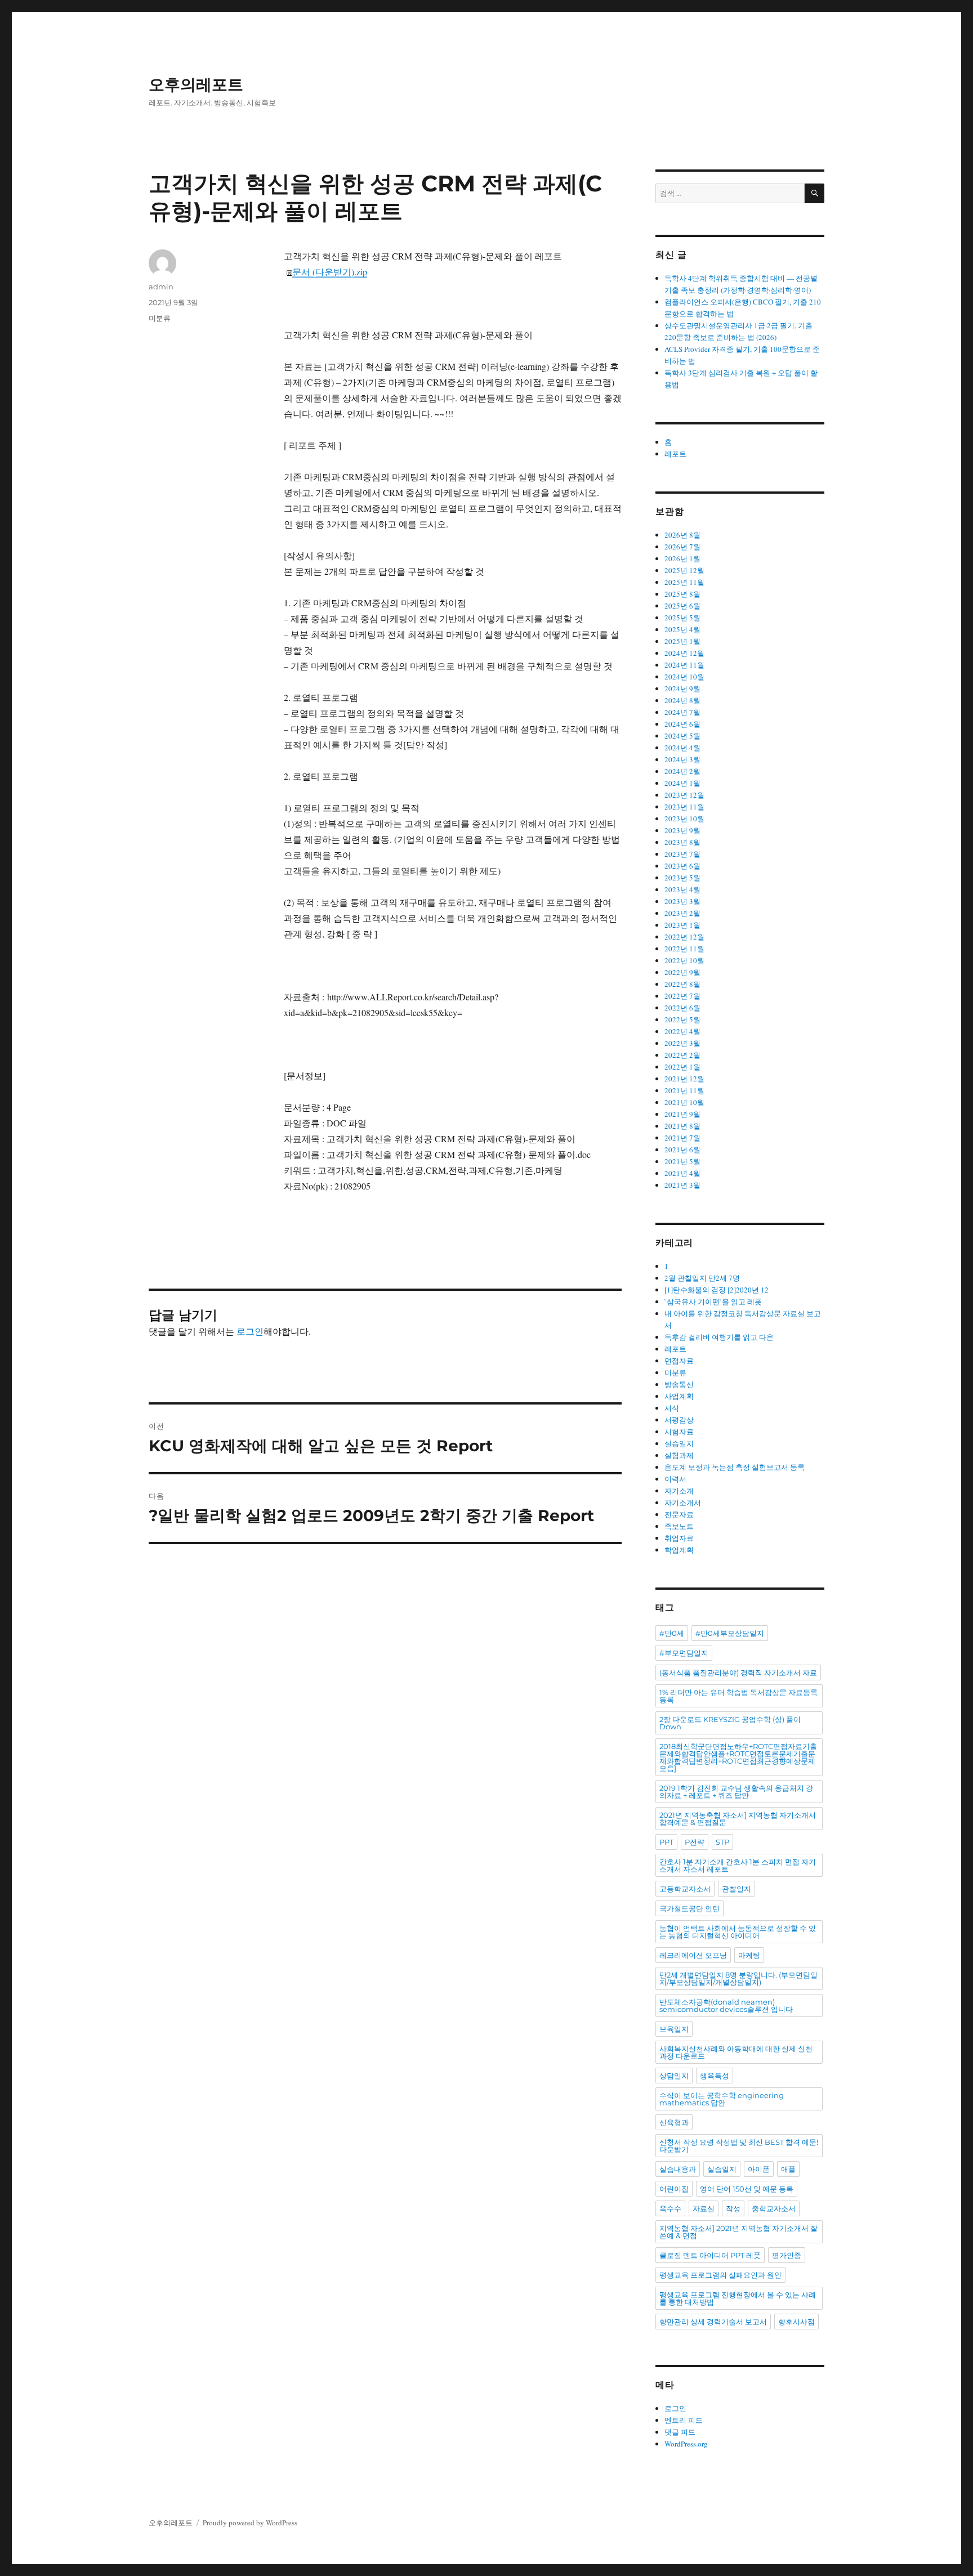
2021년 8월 (682, 1126)
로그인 (250, 1331)
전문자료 (679, 1514)
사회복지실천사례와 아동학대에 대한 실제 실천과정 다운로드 (736, 2052)
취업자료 (679, 1538)
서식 (672, 1408)
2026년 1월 (682, 558)
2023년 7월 (682, 854)
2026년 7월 (682, 547)
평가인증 (787, 2255)
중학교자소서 (774, 2208)
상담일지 (674, 2076)
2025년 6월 (682, 606)
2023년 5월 (682, 878)
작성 (733, 2208)
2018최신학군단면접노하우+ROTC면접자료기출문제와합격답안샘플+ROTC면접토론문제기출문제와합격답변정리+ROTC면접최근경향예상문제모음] (738, 1757)
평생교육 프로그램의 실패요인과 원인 (720, 2275)
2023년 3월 (682, 901)
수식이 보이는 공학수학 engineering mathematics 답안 (722, 2099)
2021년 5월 (682, 1161)
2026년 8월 (682, 535)
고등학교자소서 (685, 1889)
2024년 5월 (682, 736)
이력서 (675, 1479)
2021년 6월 (682, 1150)
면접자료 (679, 1361)
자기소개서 (683, 1502)
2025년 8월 (682, 594)
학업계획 (679, 1550)
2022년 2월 (682, 1055)
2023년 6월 (682, 866)
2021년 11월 (684, 1090)
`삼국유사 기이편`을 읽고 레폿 (713, 1302)
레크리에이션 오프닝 (693, 1955)
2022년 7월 (682, 996)
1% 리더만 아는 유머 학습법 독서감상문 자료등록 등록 (738, 1696)
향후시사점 (796, 2322)
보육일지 (674, 2029)
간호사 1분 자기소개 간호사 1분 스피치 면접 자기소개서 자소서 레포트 (738, 1865)
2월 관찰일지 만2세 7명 (702, 1278)
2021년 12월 (684, 1079)
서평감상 (679, 1420)
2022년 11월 (684, 949)
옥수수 (670, 2208)
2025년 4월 (682, 629)
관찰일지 (737, 1889)
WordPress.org (686, 2444)
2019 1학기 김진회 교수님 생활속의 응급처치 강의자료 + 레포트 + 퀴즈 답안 (736, 1792)
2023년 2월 (682, 913)
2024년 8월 (682, 700)
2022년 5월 (682, 1019)
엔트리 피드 (684, 2420)
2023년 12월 (684, 795)
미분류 (160, 318)
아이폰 (759, 2169)
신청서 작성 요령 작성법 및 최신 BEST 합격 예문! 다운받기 (739, 2146)
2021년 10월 (684, 1102)
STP (722, 1842)
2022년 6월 (682, 1008)
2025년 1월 (682, 641)
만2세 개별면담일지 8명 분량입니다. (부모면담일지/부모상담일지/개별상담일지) (738, 1978)
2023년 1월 (682, 925)
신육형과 (674, 2122)
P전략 (695, 1842)
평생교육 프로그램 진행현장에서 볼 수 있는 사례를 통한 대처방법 (738, 2298)
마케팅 (749, 1955)
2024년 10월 (684, 677)
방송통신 (679, 1384)
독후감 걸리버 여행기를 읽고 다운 (719, 1337)
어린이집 (674, 2189)
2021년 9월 (682, 1114)
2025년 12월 (684, 570)
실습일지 (679, 1443)
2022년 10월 (684, 960)
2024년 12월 (684, 653)
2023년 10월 (684, 819)
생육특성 (715, 2076)
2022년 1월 (682, 1067)
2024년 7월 (682, 712)
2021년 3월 (682, 1185)
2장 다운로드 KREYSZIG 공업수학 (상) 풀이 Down (730, 1723)
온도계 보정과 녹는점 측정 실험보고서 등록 (735, 1467)
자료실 (704, 2208)
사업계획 (679, 1396)
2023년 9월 (682, 830)
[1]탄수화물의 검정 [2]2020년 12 (717, 1290)
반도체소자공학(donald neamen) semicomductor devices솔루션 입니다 (726, 2005)
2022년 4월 (682, 1031)
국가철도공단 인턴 (689, 1908)
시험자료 (679, 1432)
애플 (788, 2169)
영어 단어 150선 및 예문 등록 (747, 2189)
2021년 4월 (682, 1173)
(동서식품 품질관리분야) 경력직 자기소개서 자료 (738, 1672)
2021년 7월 (682, 1138)
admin (161, 287)
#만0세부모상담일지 (730, 1633)
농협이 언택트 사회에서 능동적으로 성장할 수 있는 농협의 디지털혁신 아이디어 (738, 1932)
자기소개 (679, 1491)
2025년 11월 (684, 582)
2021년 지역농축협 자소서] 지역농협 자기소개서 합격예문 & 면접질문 (738, 1819)
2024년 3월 (682, 759)
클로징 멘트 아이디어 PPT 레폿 (710, 2255)
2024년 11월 (684, 665)
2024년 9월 (682, 688)
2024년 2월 (682, 771)
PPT (666, 1842)
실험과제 (679, 1455)
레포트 (675, 454)
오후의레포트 (196, 84)
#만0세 (672, 1633)
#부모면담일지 (684, 1653)
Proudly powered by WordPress (250, 2523)
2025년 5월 (682, 618)
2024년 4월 (682, 748)
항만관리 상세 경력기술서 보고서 (713, 2322)
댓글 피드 (680, 2432)
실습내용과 (678, 2169)
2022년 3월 (682, 1043)
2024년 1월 (682, 783)
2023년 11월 (684, 807)
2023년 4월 (682, 889)
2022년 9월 (682, 972)
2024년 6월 (682, 724)
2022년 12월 (684, 937)
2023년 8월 (682, 842)
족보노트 (679, 1526)
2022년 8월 (682, 984)
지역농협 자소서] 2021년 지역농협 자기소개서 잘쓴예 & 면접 (738, 2232)
